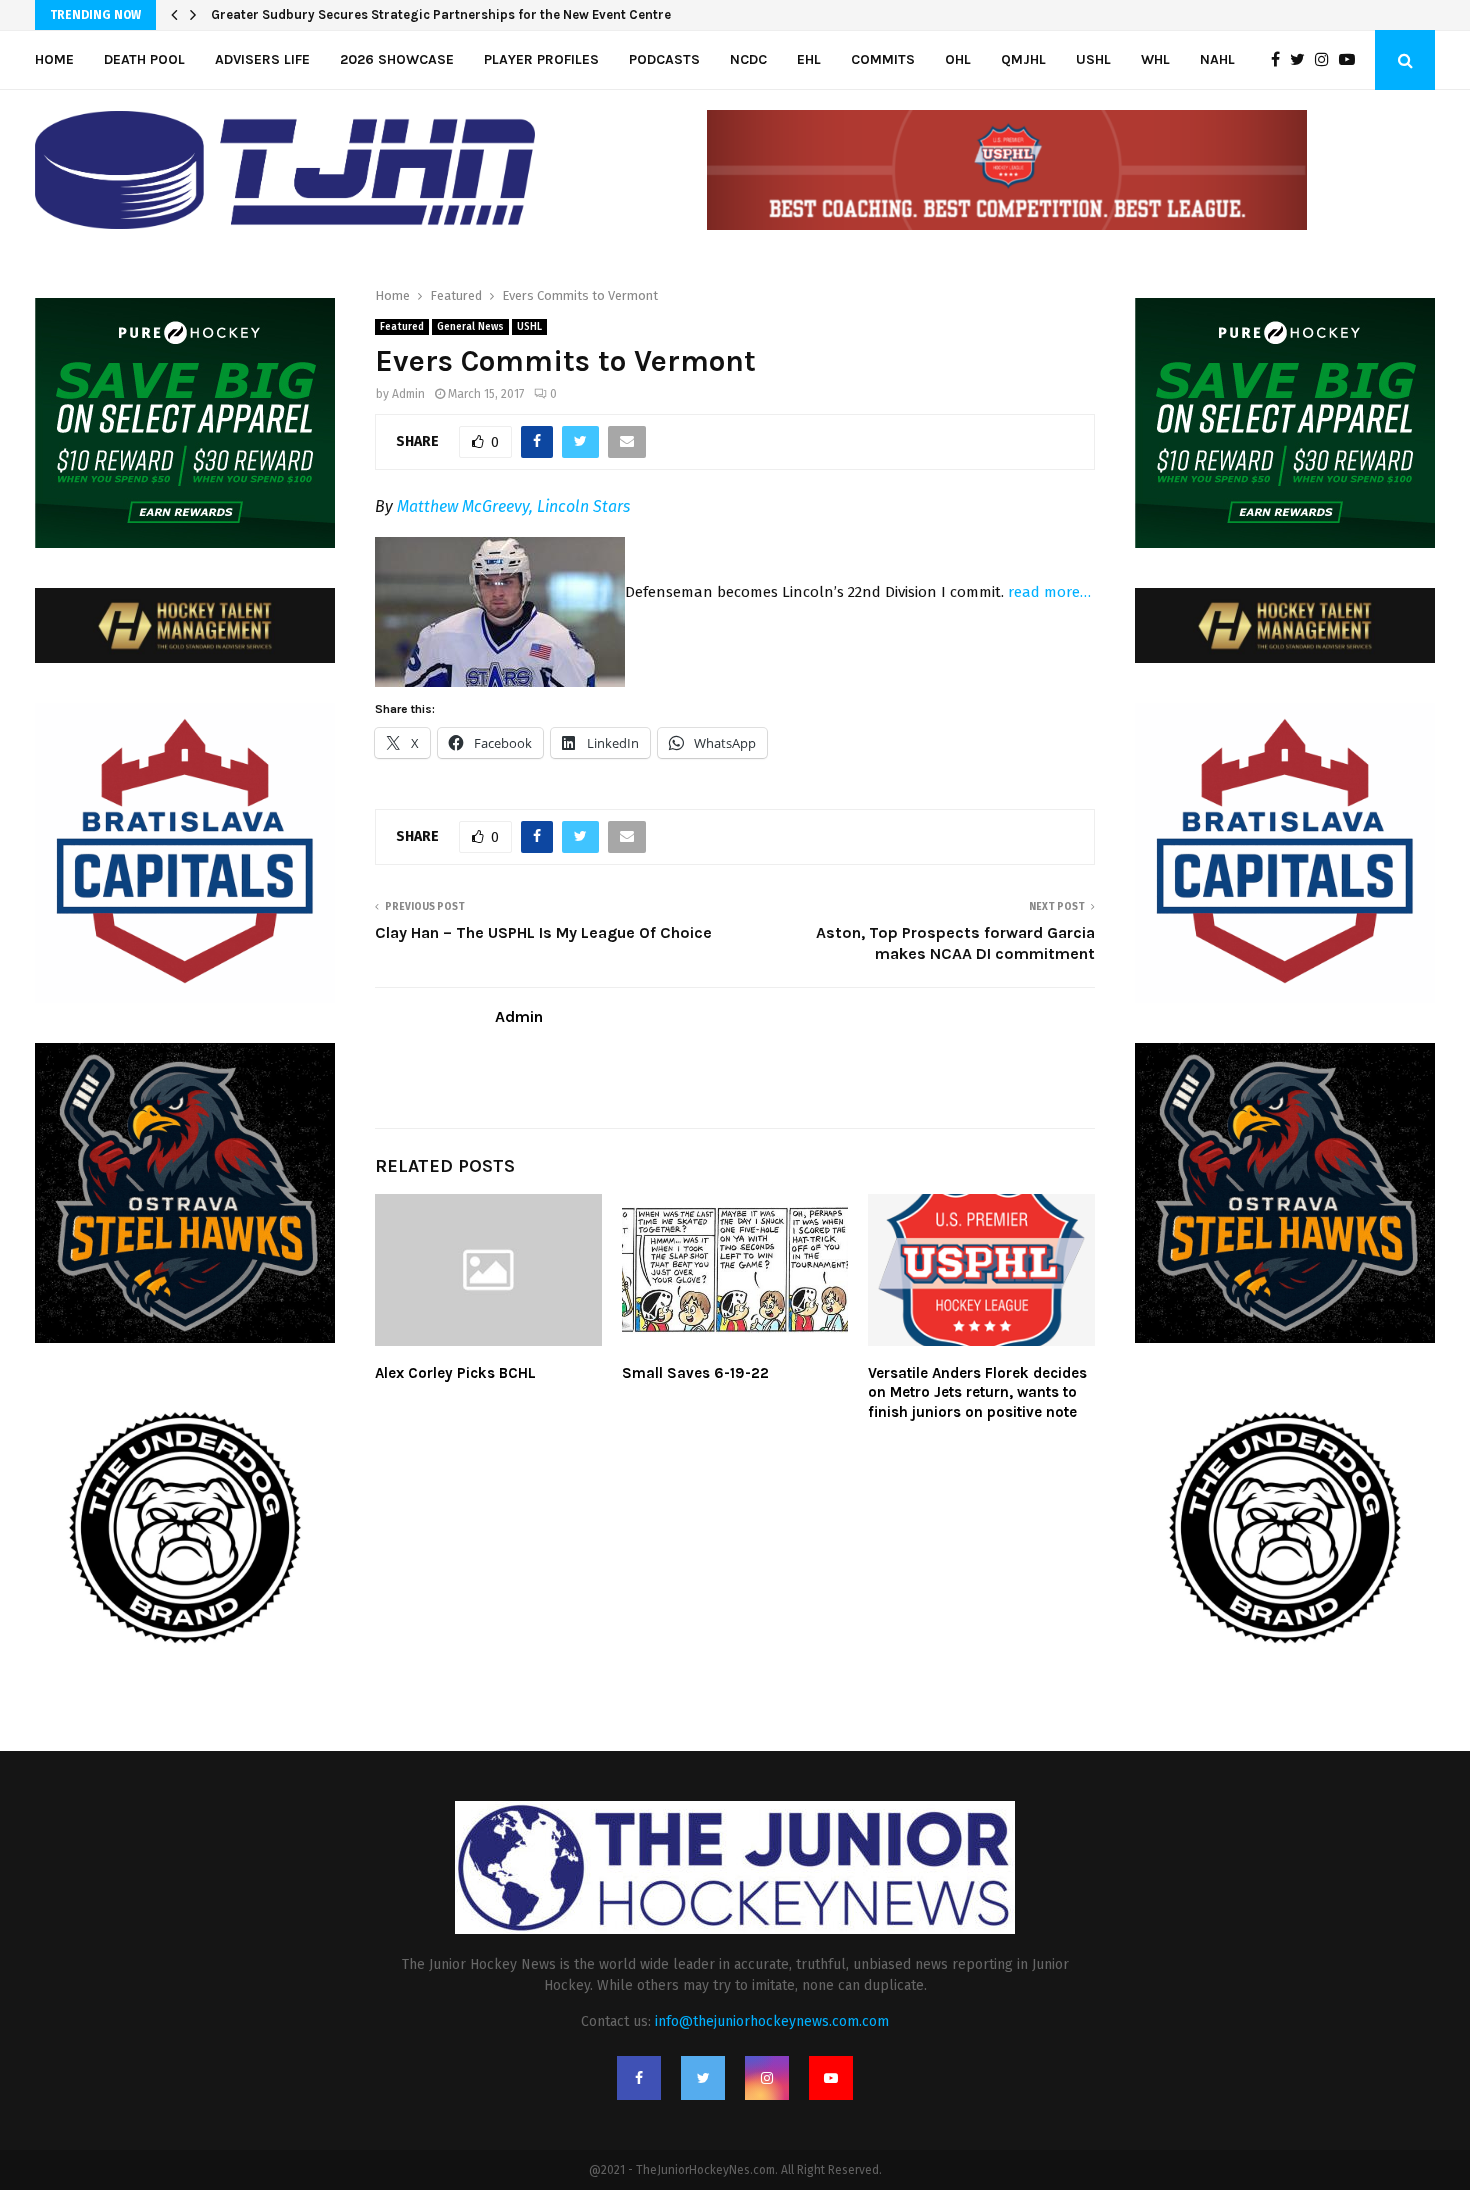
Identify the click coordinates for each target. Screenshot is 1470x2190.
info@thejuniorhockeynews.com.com (772, 2021)
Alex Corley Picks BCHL (455, 1373)
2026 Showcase (397, 59)
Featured (402, 327)
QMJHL (1023, 59)
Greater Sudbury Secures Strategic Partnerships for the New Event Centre (441, 14)
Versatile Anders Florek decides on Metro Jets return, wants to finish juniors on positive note (977, 1392)
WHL (1155, 59)
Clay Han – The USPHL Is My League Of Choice (543, 932)
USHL (1093, 59)
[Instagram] (1327, 60)
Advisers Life (262, 59)
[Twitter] (1302, 60)
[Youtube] (1352, 60)
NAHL (1217, 59)
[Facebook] (1280, 60)
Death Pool (144, 59)
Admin (408, 394)
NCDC (748, 59)
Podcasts (664, 59)
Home (54, 59)
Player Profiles (541, 59)
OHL (958, 59)
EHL (809, 59)
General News (470, 327)
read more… (1049, 592)
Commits (883, 59)
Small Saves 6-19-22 (695, 1373)
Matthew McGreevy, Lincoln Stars (513, 506)
